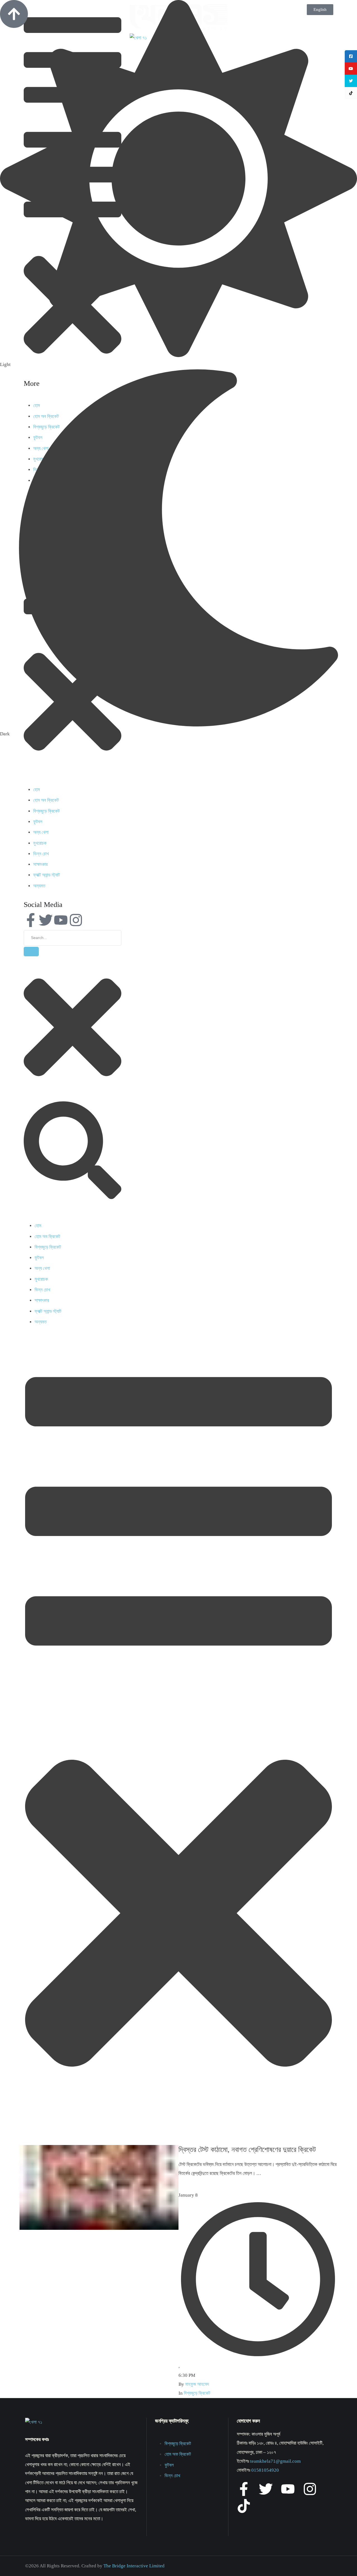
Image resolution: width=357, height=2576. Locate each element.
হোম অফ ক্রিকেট (178, 2454)
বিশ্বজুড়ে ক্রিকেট (46, 811)
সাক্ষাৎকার (40, 864)
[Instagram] (76, 920)
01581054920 (265, 2470)
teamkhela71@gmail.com (275, 2461)
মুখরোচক (40, 843)
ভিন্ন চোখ (41, 854)
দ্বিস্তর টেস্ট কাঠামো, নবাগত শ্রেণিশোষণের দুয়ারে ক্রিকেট (247, 2150)
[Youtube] (61, 920)
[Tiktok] (244, 2506)
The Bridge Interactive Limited (134, 2566)
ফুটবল (38, 822)
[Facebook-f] (31, 920)
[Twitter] (46, 920)
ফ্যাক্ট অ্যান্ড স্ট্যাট (47, 875)
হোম (37, 790)
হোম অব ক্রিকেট (46, 800)
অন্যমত (39, 886)
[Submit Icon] (31, 952)
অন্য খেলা (41, 832)
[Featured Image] (99, 2228)
